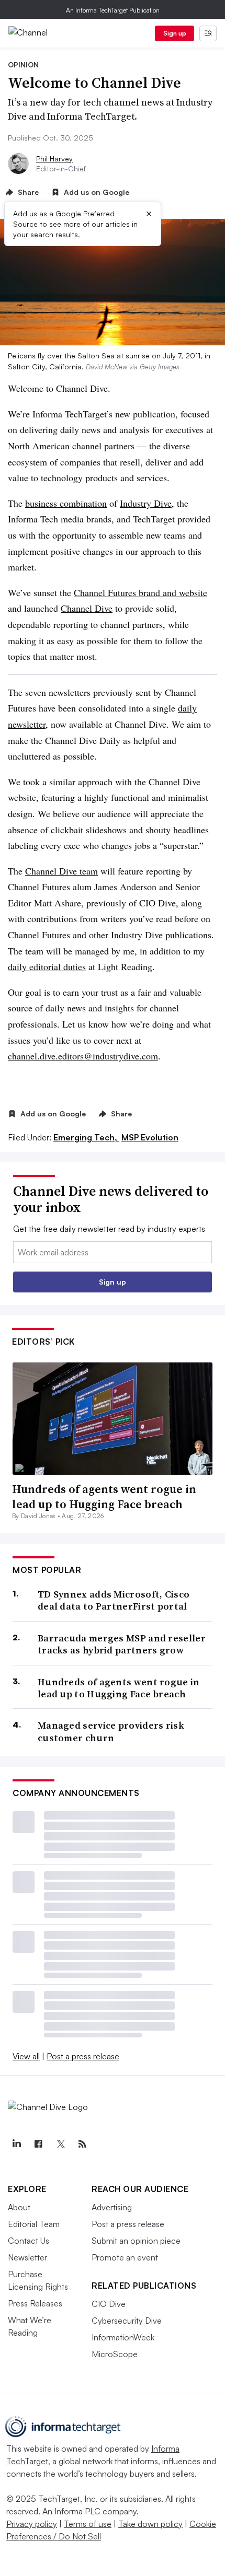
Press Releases (35, 2303)
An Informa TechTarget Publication (113, 10)
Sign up (175, 33)
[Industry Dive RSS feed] (82, 2144)
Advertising (112, 2207)
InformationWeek (123, 2337)
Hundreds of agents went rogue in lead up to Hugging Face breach (104, 1496)
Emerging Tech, (86, 1137)
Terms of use (88, 2524)
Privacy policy (32, 2524)
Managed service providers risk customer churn (111, 1732)
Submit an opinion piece (136, 2241)
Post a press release (83, 2056)
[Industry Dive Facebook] (38, 2144)
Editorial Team (34, 2224)
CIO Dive (109, 2304)
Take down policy (150, 2524)
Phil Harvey (54, 159)
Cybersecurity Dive (127, 2321)
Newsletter (27, 2257)
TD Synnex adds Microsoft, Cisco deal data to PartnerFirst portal (114, 1600)
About (19, 2207)
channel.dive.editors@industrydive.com (83, 1056)
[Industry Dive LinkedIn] (16, 2144)
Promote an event (125, 2257)
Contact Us (29, 2241)
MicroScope (115, 2354)
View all (26, 2056)
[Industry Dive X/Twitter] (60, 2144)
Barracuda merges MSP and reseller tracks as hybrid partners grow (122, 1644)
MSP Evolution (150, 1137)
